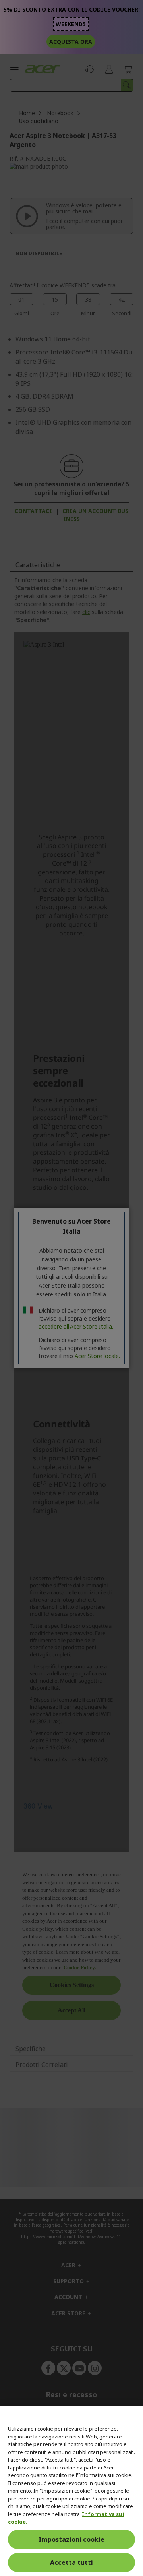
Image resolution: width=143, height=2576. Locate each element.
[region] (71, 2491)
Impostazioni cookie (71, 2539)
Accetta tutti (71, 2562)
